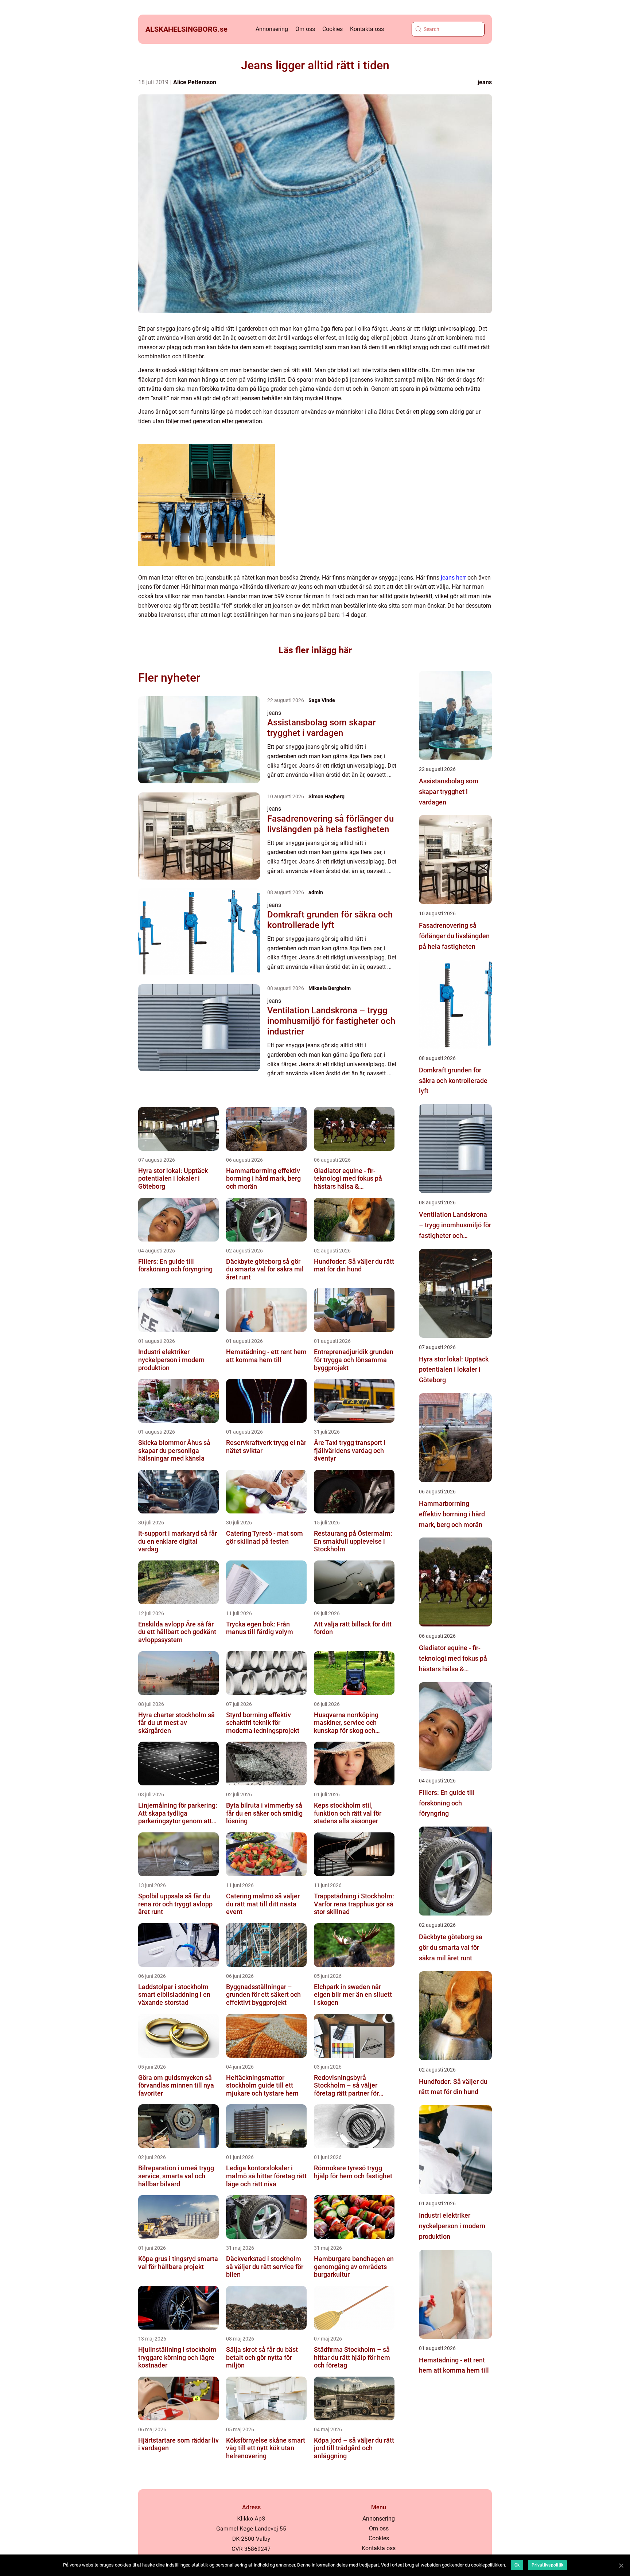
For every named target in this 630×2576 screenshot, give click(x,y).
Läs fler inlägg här (315, 650)
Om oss (305, 29)
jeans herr (453, 578)
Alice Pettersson (195, 82)
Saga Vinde (322, 700)
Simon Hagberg (326, 796)
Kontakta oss (367, 29)
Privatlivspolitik (547, 2565)
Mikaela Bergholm (330, 988)
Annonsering (272, 29)
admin (316, 892)
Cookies (332, 29)
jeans (485, 82)
